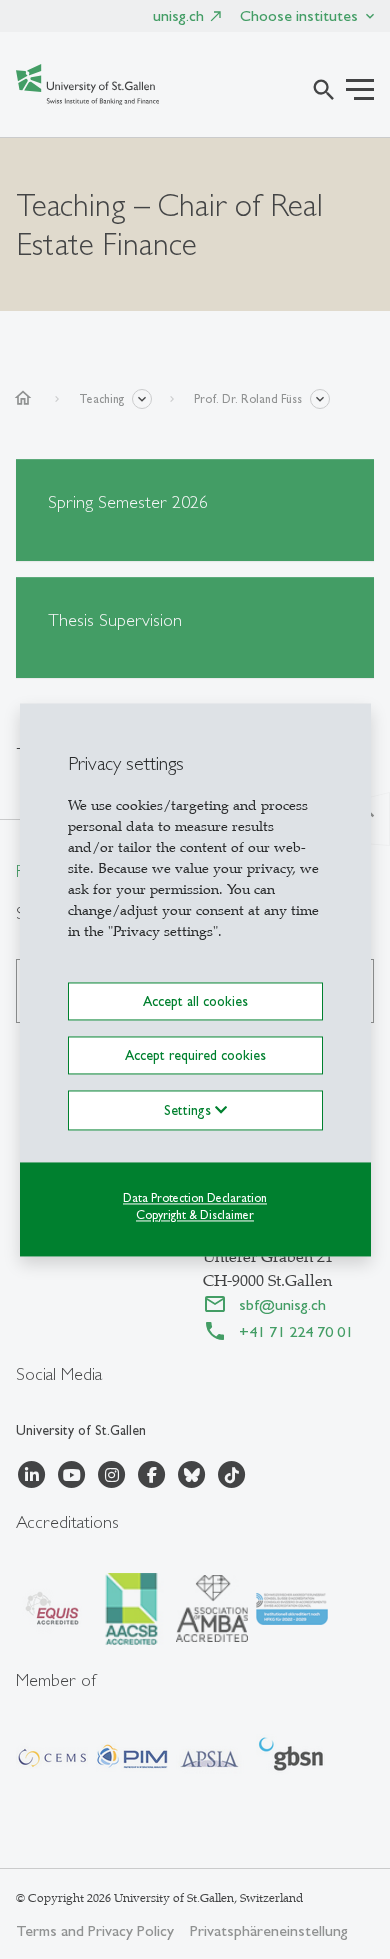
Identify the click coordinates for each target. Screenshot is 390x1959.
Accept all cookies (195, 1001)
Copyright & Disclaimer (195, 1215)
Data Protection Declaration (195, 1198)
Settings (189, 1110)
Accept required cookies (195, 1055)
